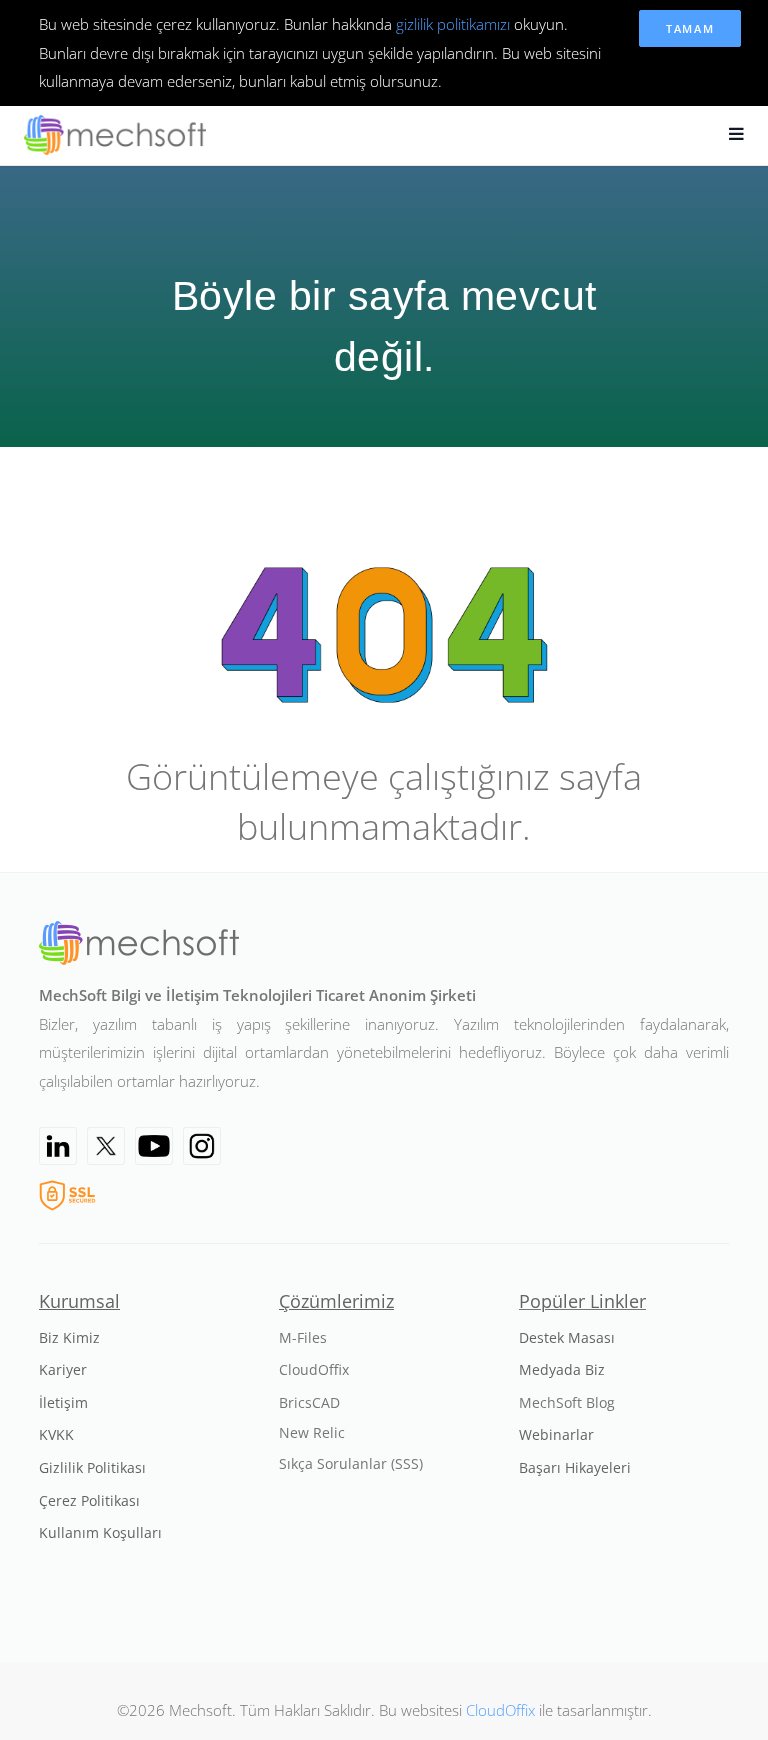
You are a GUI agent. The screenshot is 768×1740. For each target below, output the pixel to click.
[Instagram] (202, 1146)
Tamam (690, 28)
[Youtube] (154, 1146)
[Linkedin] (58, 1146)
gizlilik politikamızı (453, 24)
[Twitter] (106, 1146)
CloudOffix (500, 1710)
